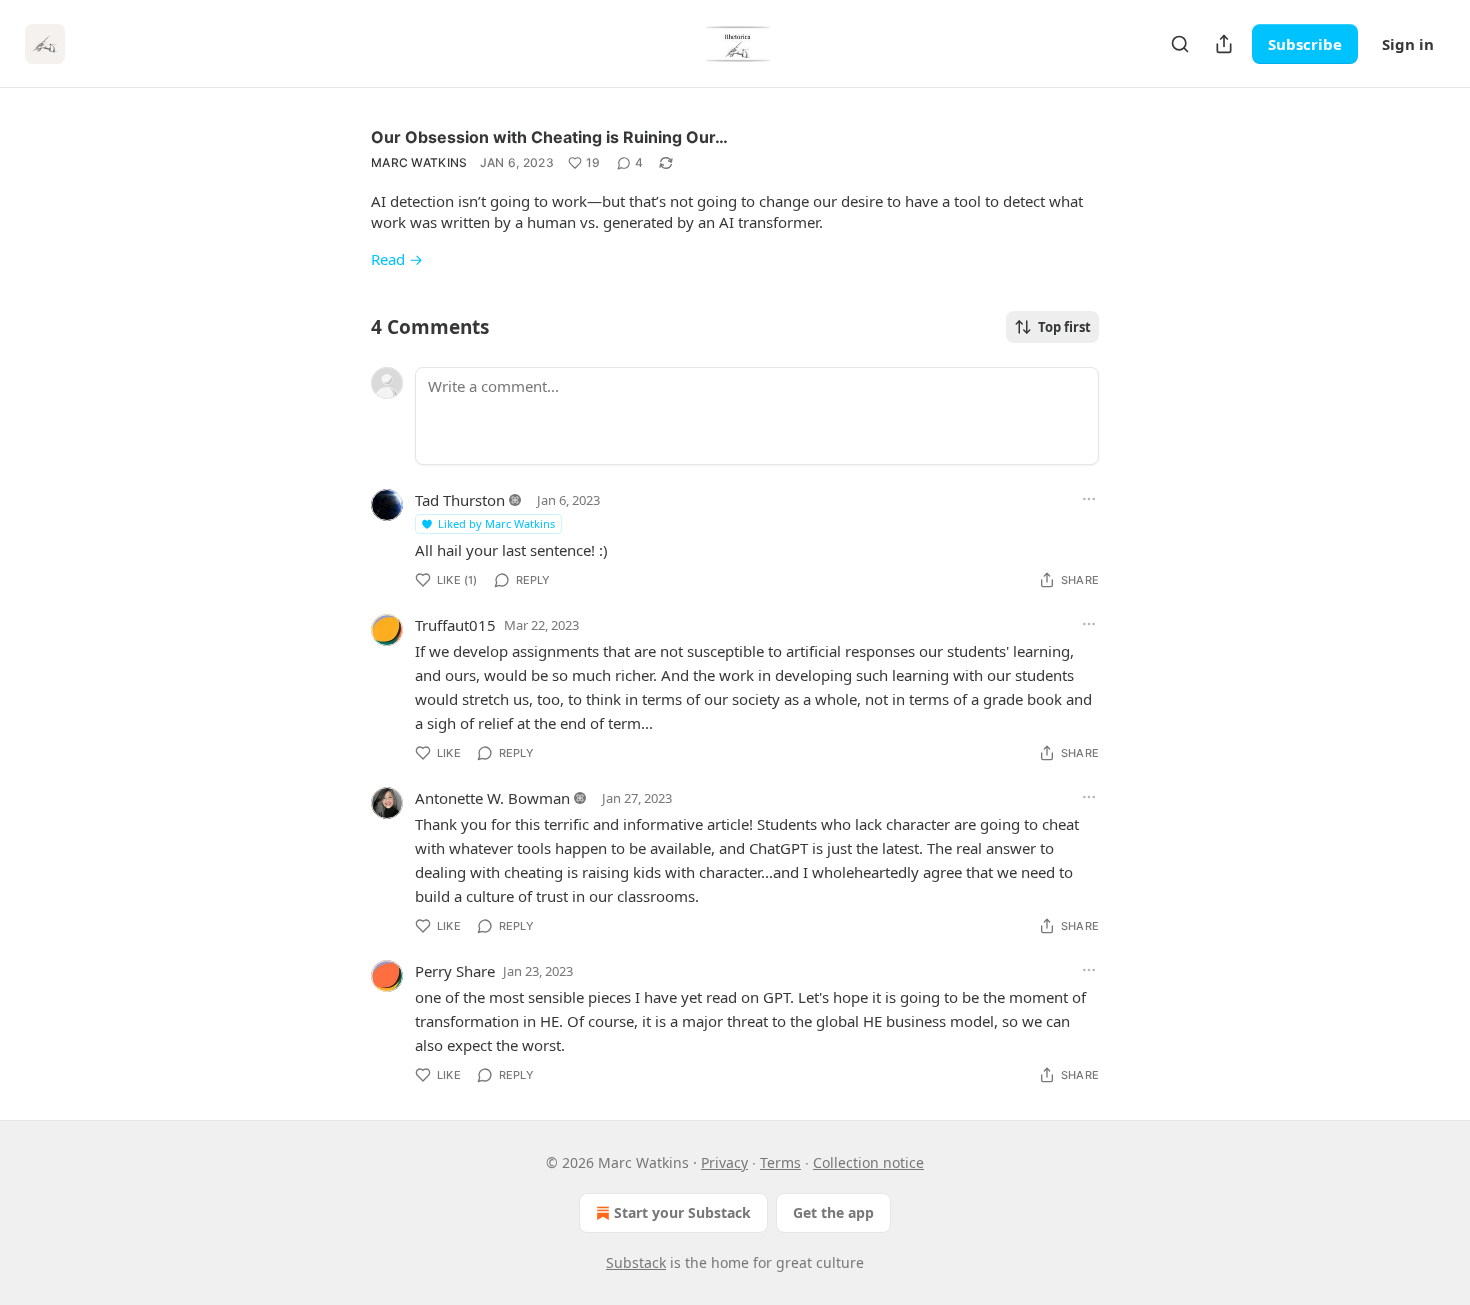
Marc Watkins (419, 162)
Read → (397, 259)
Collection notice (868, 1162)
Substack (636, 1262)
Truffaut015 (455, 625)
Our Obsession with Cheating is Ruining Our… (549, 137)
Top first (1064, 327)
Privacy (724, 1162)
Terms (780, 1162)
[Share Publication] (1224, 44)
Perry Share (455, 971)
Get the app (833, 1212)
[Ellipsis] (1089, 499)
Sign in (1408, 44)
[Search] (1180, 44)
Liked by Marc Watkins (496, 523)
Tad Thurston (460, 500)
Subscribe (1305, 44)
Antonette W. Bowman (492, 798)
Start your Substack (682, 1212)
